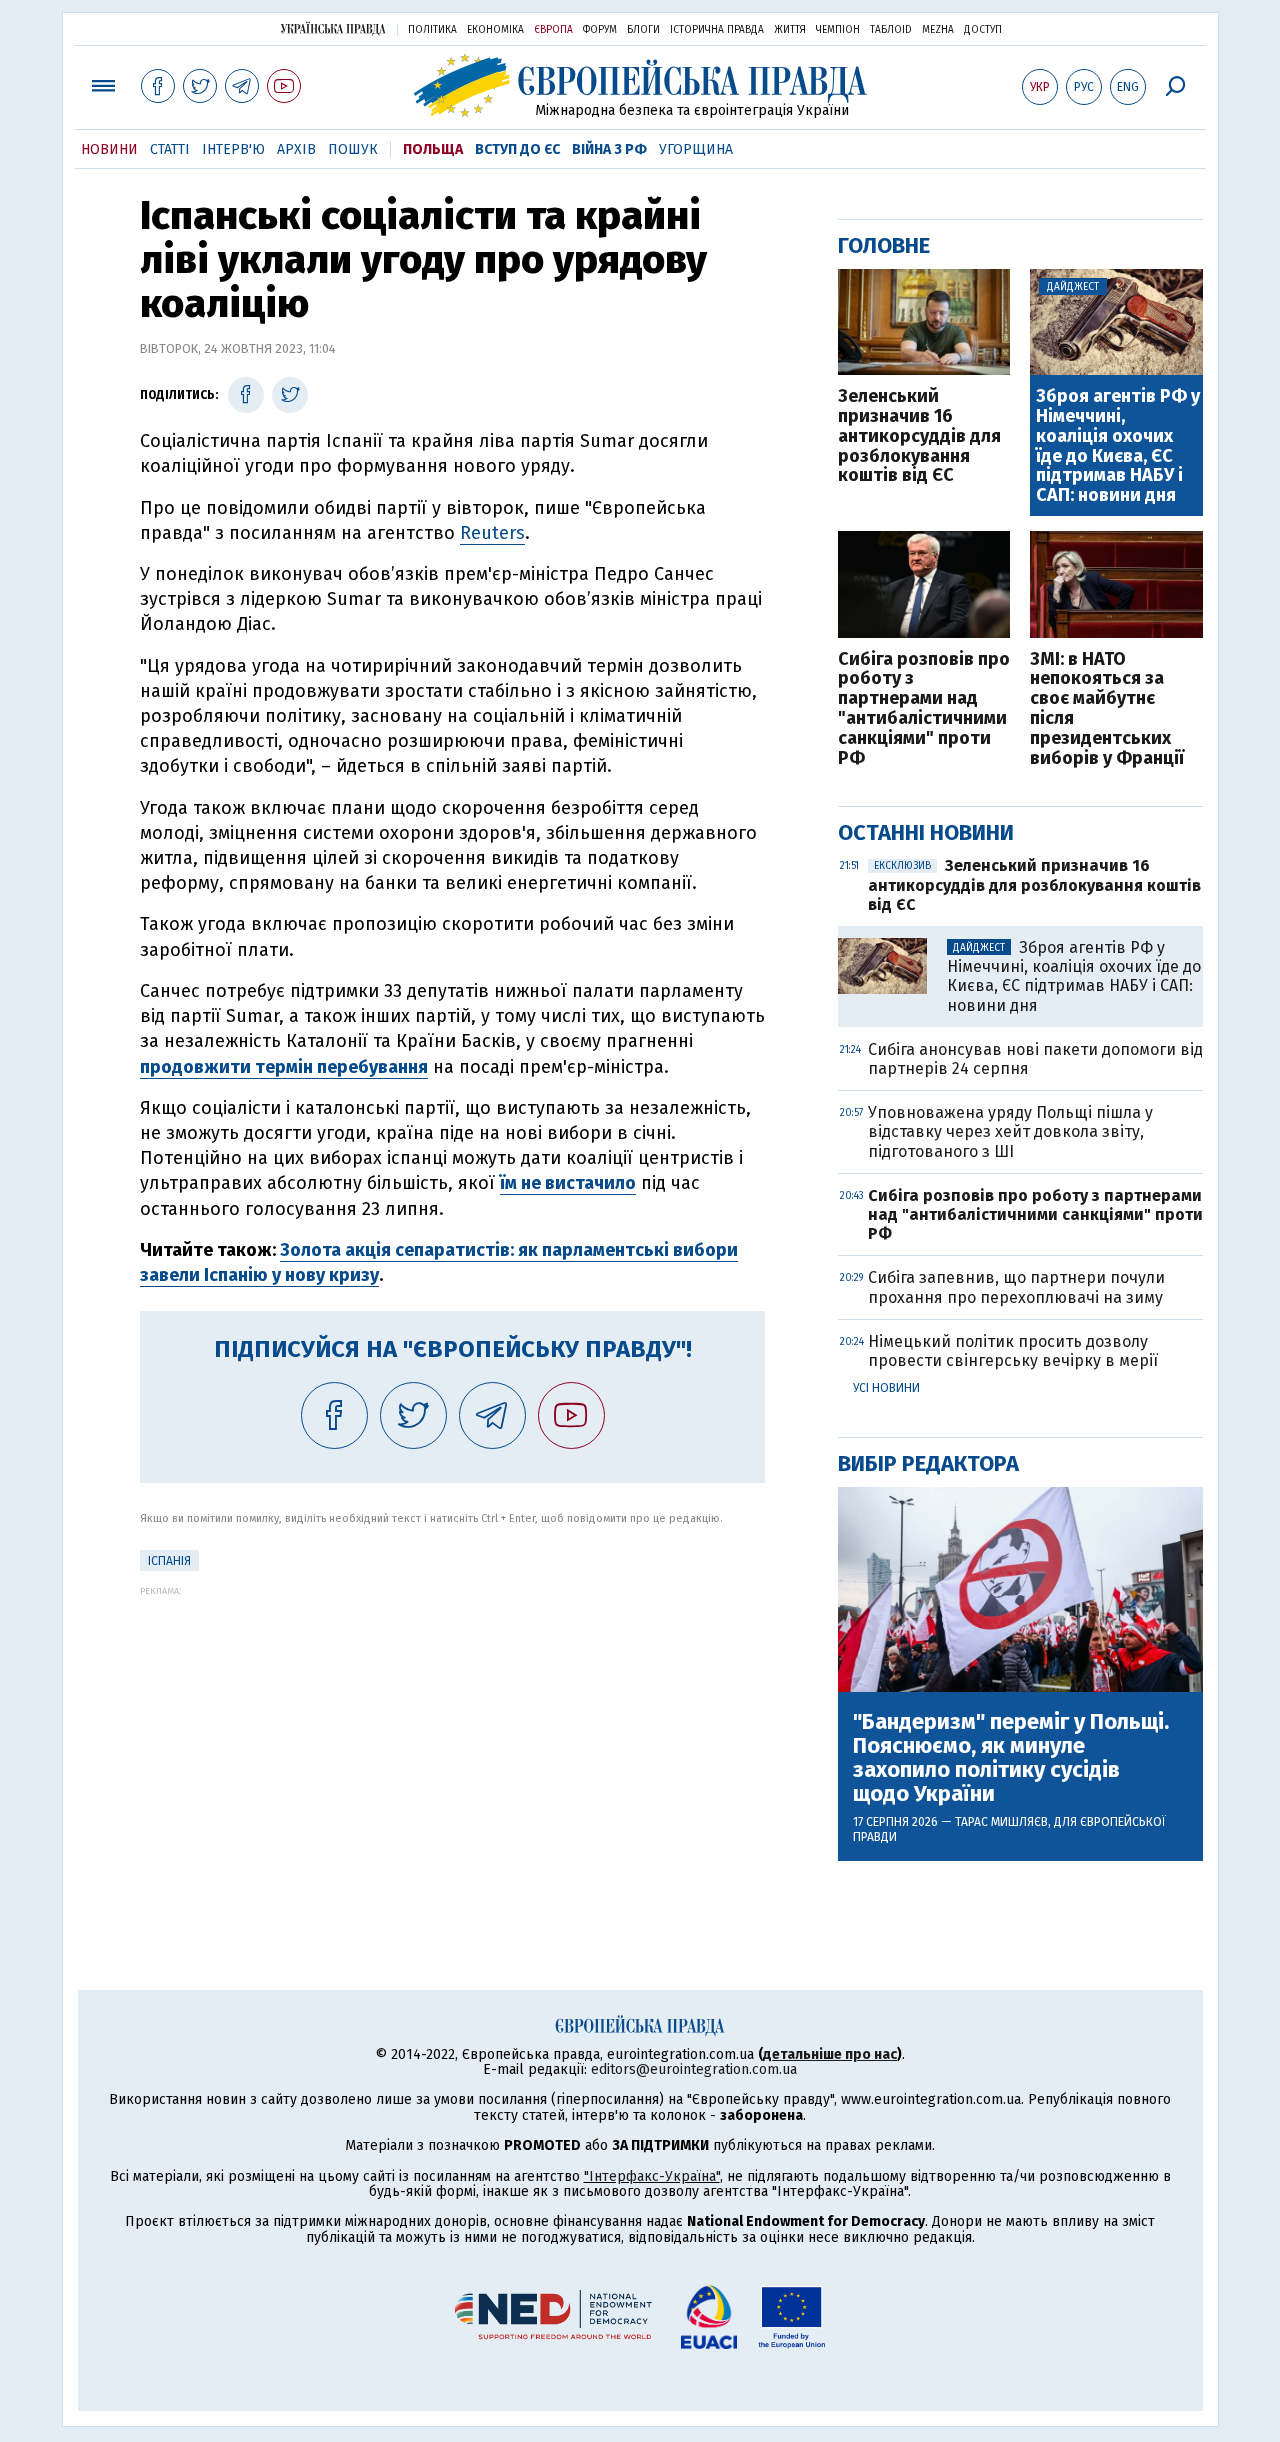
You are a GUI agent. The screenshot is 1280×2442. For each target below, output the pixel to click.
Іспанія (169, 1561)
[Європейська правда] (640, 85)
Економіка (495, 30)
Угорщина (696, 149)
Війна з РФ (609, 149)
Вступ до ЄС (517, 149)
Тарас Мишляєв (1001, 1822)
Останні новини (926, 832)
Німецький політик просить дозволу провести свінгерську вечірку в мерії (1013, 1351)
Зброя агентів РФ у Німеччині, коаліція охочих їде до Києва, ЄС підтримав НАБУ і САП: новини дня (1118, 446)
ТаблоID (891, 30)
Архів (296, 149)
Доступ (983, 30)
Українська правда (333, 28)
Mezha (938, 30)
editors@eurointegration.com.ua (694, 2069)
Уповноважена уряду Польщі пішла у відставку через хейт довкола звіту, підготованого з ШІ (1010, 1131)
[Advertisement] (452, 1736)
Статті (170, 149)
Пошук (353, 149)
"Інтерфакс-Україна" (652, 2176)
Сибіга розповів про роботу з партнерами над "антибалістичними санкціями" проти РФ (924, 709)
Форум (600, 30)
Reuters (492, 533)
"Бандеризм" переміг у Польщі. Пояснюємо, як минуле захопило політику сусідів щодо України (1011, 1758)
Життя (790, 30)
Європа (553, 30)
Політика (432, 30)
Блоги (643, 30)
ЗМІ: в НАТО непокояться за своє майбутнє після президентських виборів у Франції (1107, 709)
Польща (433, 149)
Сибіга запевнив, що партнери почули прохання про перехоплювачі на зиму (1016, 1287)
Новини (109, 149)
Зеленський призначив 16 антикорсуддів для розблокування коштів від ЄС (919, 436)
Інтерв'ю (233, 149)
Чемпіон (838, 30)
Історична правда (717, 30)
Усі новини (886, 1388)
